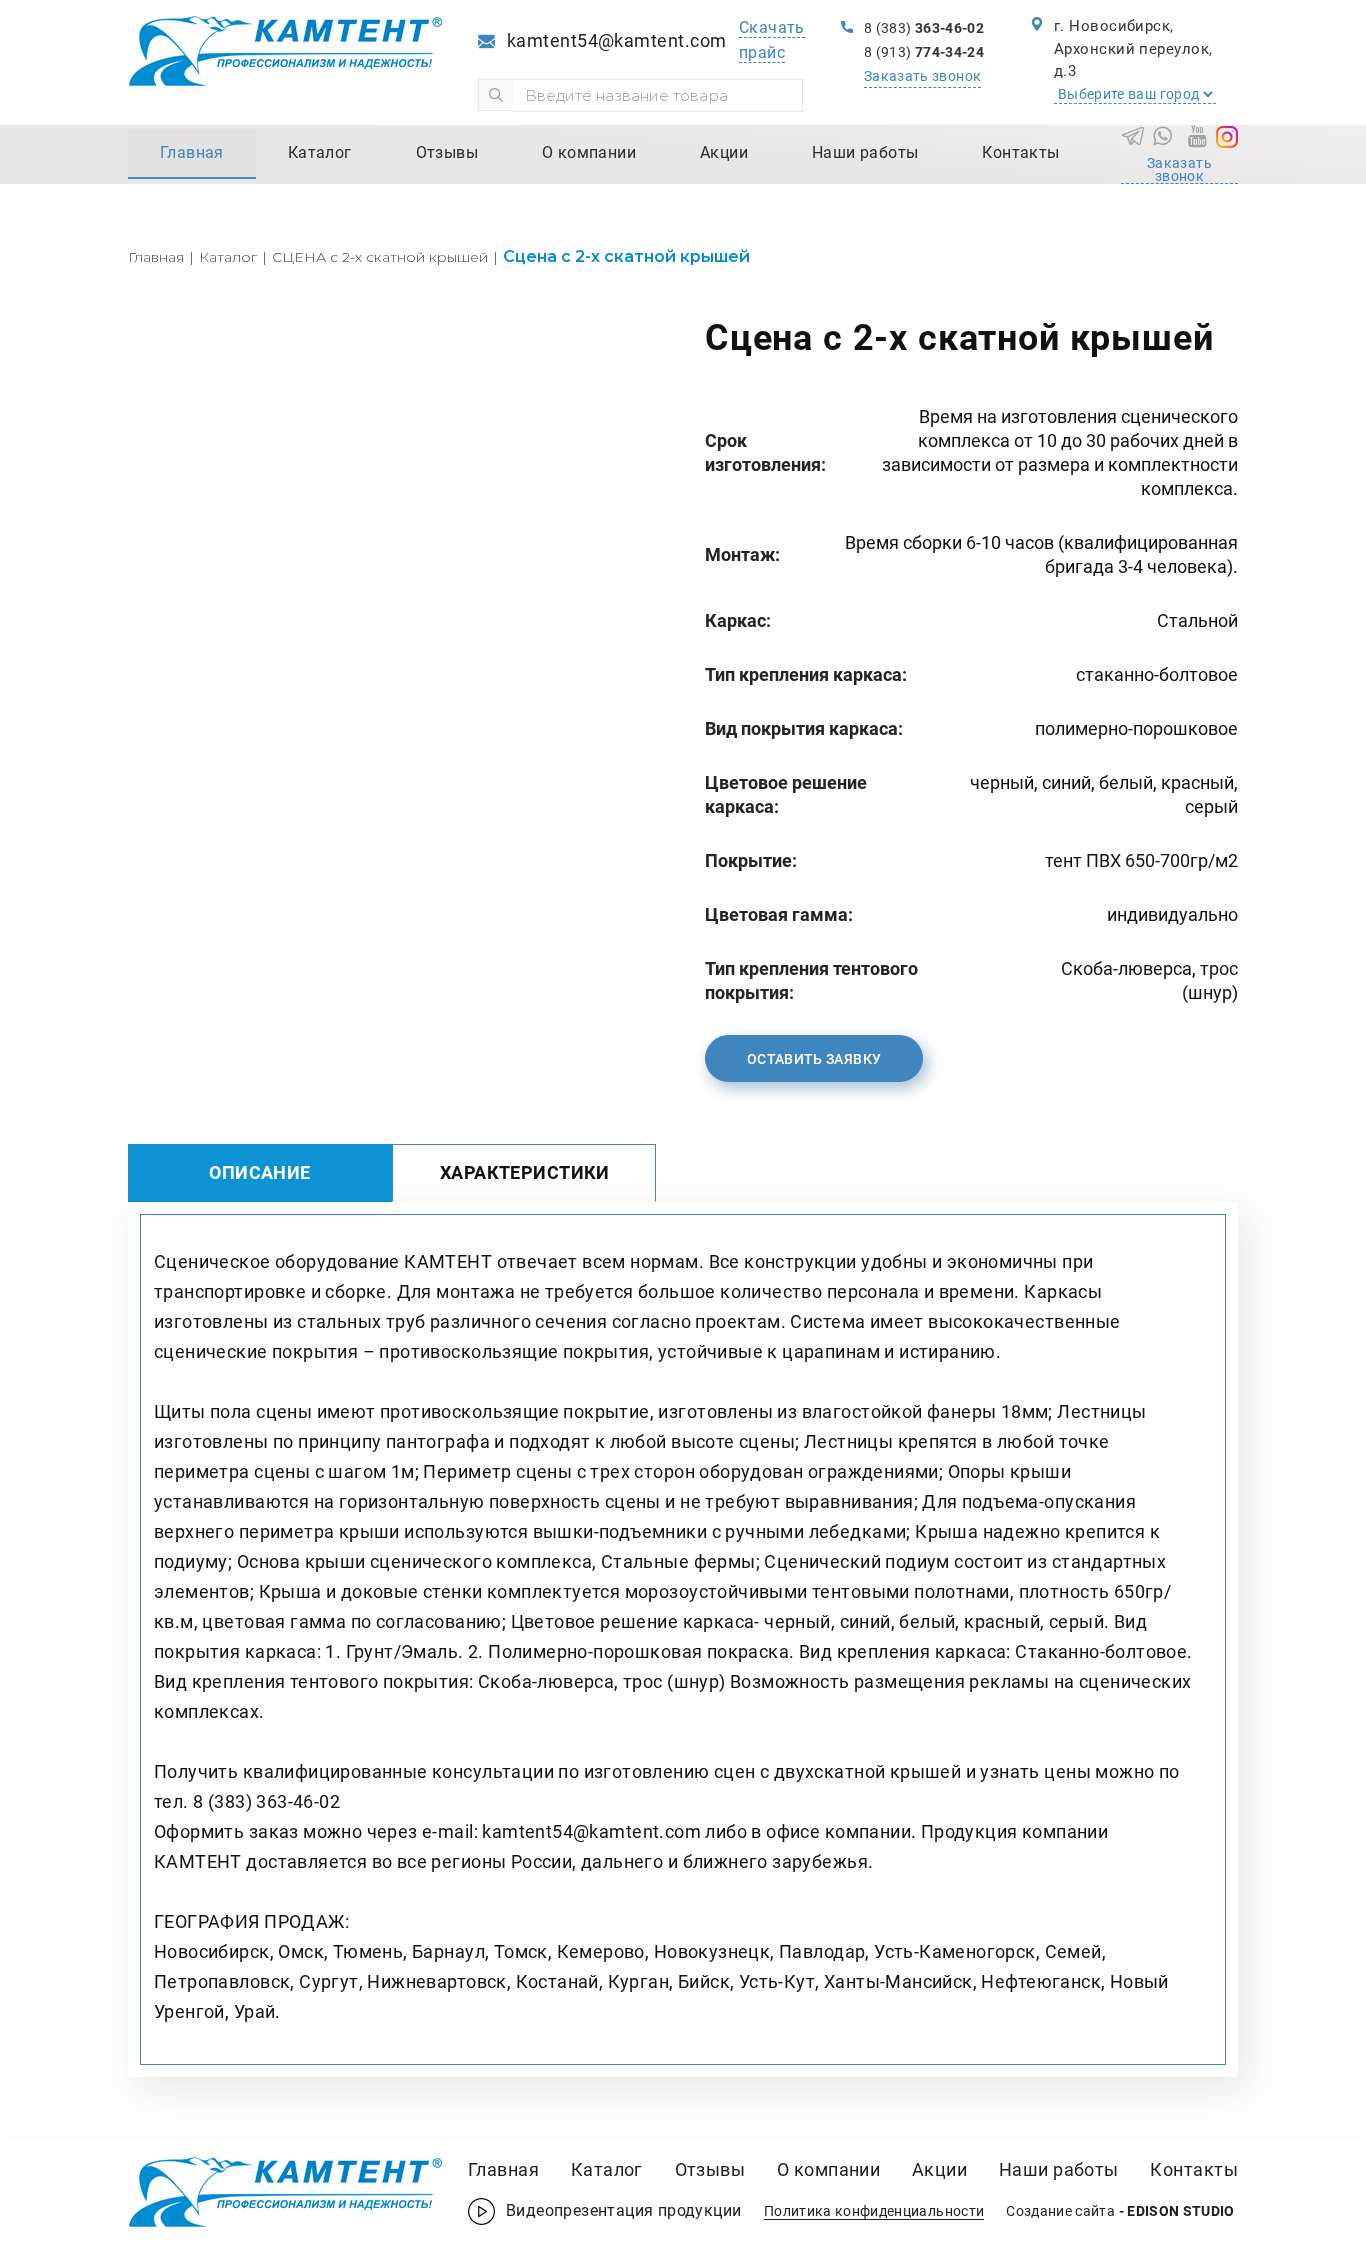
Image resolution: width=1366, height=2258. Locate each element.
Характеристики (525, 1172)
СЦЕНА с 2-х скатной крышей (380, 257)
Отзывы (447, 152)
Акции (724, 152)
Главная (192, 152)
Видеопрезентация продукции (626, 2210)
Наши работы (865, 152)
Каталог (320, 152)
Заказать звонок (922, 76)
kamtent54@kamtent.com (616, 40)
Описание (259, 1172)
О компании (589, 152)
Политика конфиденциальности (874, 2211)
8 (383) (924, 28)
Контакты (1020, 152)
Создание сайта (1120, 2211)
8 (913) (924, 52)
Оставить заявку (814, 1059)
